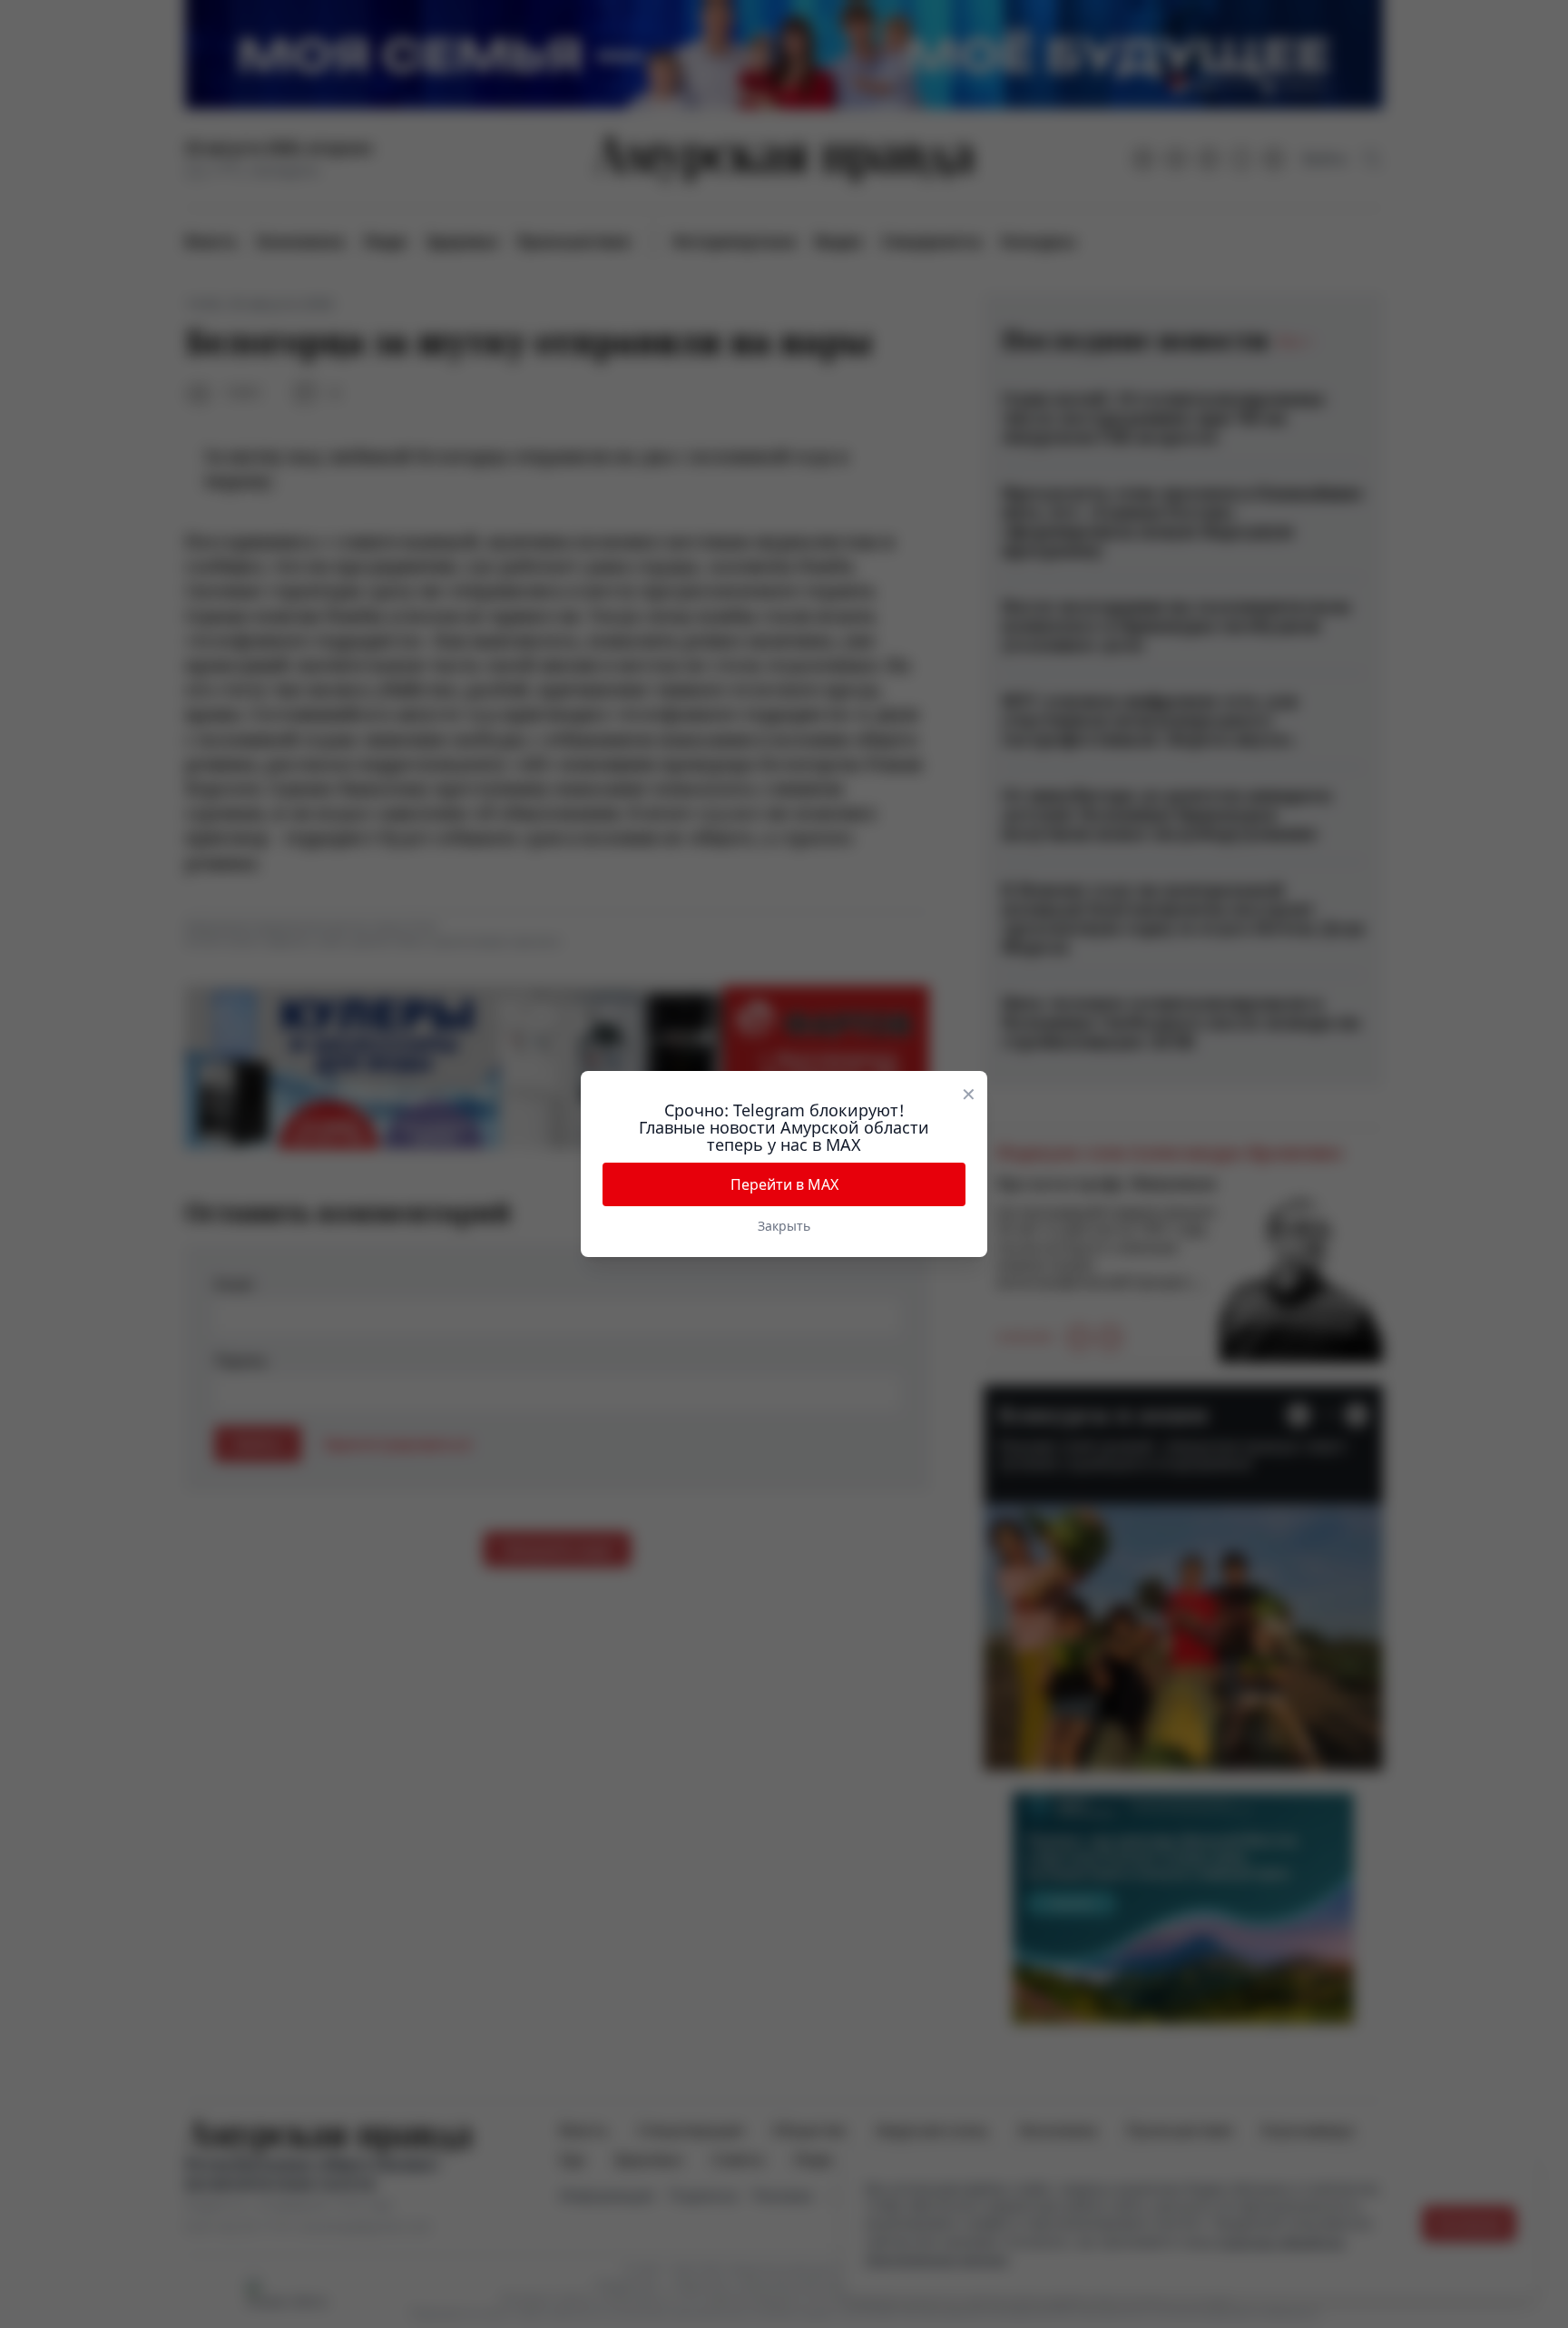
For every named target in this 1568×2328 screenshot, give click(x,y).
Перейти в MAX (784, 1184)
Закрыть (784, 1226)
